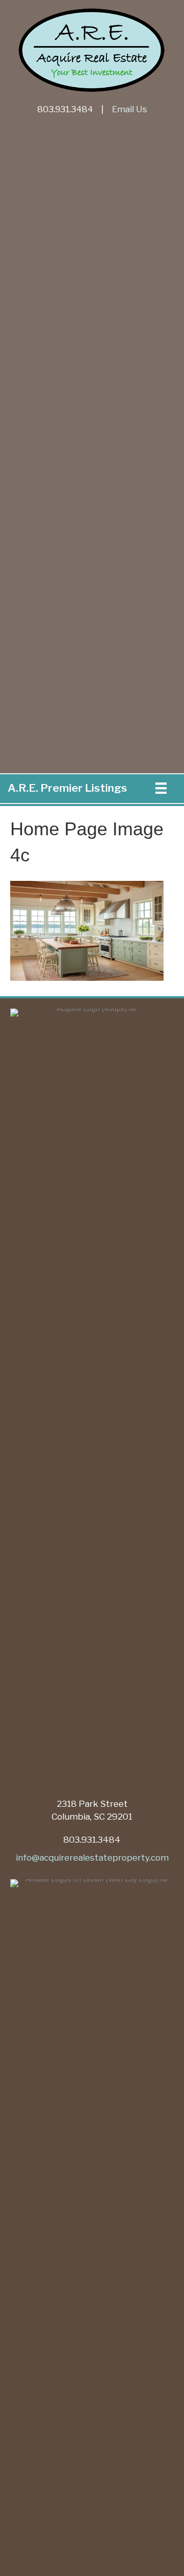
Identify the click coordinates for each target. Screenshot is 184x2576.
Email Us (130, 109)
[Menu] (161, 788)
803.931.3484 (65, 109)
